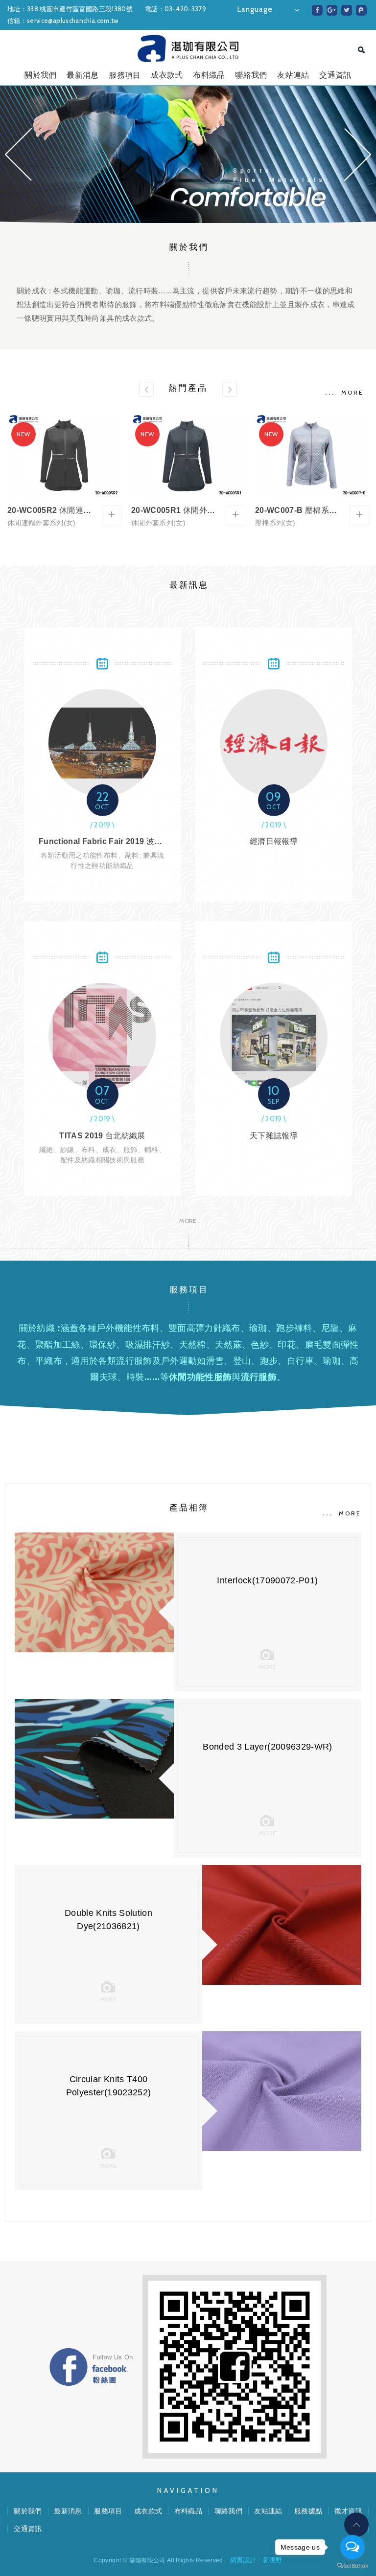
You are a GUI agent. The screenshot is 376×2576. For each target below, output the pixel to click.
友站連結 (293, 75)
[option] (188, 155)
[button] (18, 155)
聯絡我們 (251, 75)
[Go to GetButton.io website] (352, 2566)
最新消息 (82, 75)
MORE (352, 392)
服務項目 (125, 75)
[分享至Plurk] (361, 10)
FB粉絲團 (91, 2367)
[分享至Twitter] (347, 10)
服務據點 (308, 2511)
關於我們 (40, 75)
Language (255, 9)
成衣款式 (167, 75)
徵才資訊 (348, 2511)
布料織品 (209, 75)
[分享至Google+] (332, 10)
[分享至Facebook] (317, 10)
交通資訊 (335, 75)
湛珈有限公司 (188, 48)
